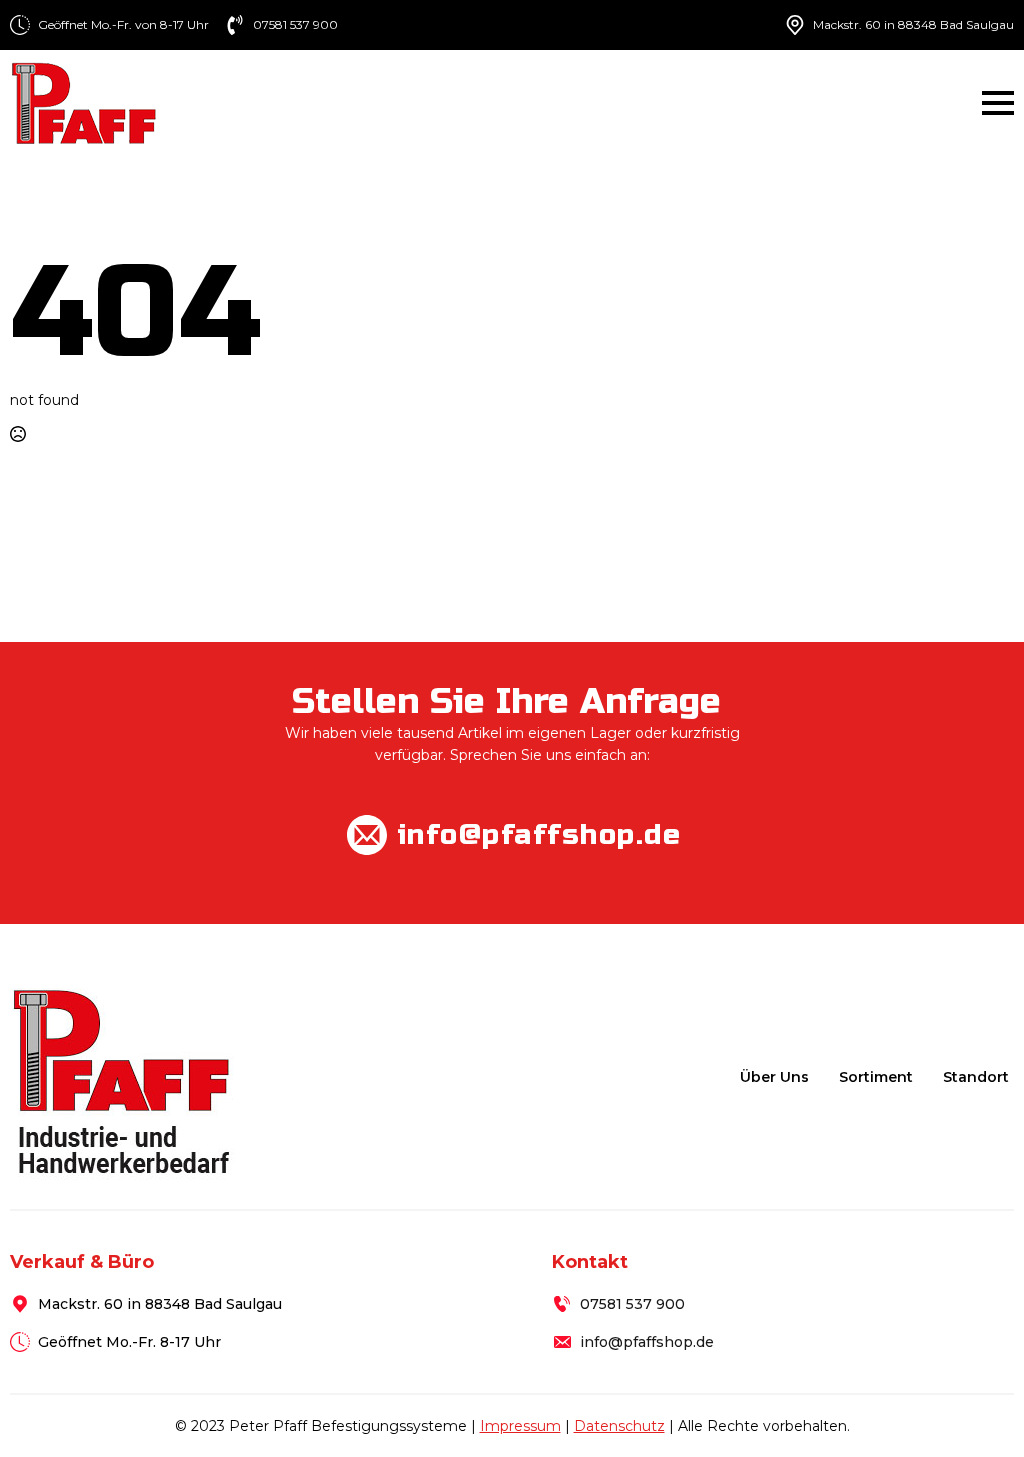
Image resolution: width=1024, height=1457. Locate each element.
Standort (976, 1077)
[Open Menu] (998, 103)
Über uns (774, 1077)
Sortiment (876, 1077)
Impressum (520, 1426)
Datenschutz (619, 1426)
